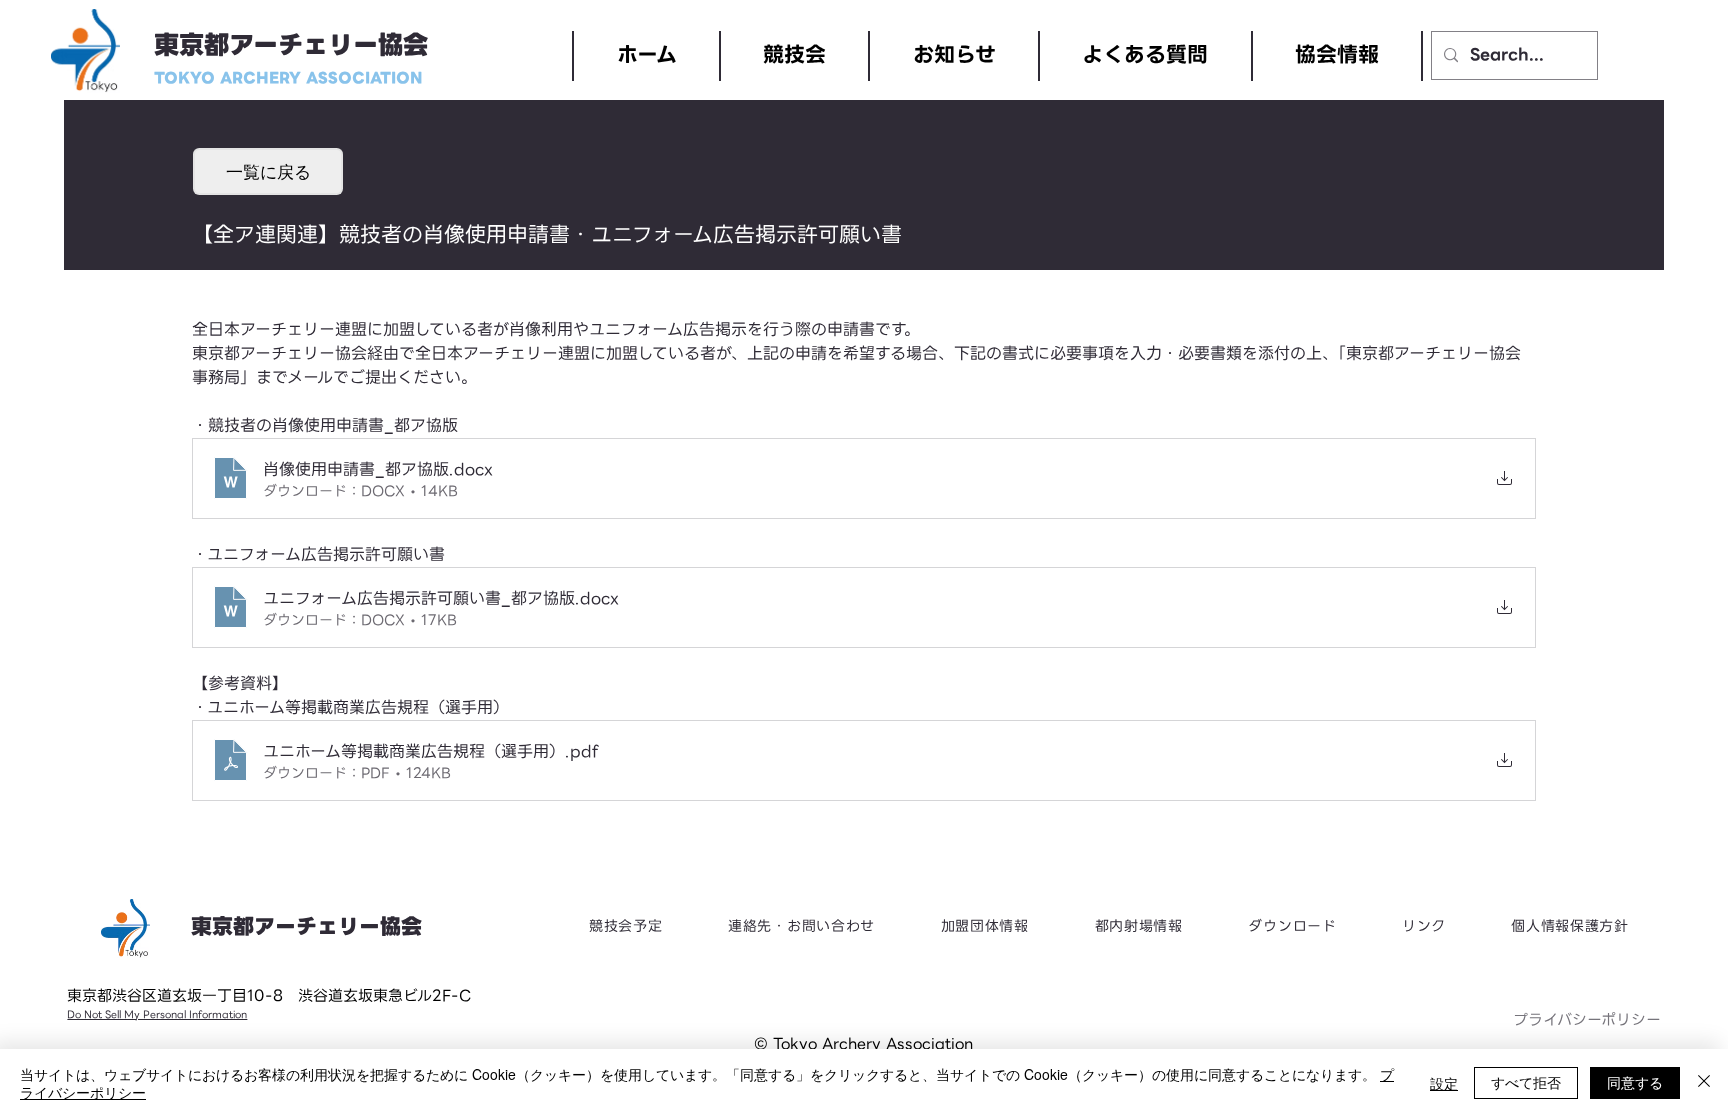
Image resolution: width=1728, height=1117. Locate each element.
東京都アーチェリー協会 (291, 45)
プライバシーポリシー (1587, 1020)
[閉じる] (1704, 1083)
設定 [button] (1444, 1083)
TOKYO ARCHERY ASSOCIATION (288, 78)
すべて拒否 (1526, 1082)
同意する (1635, 1082)
